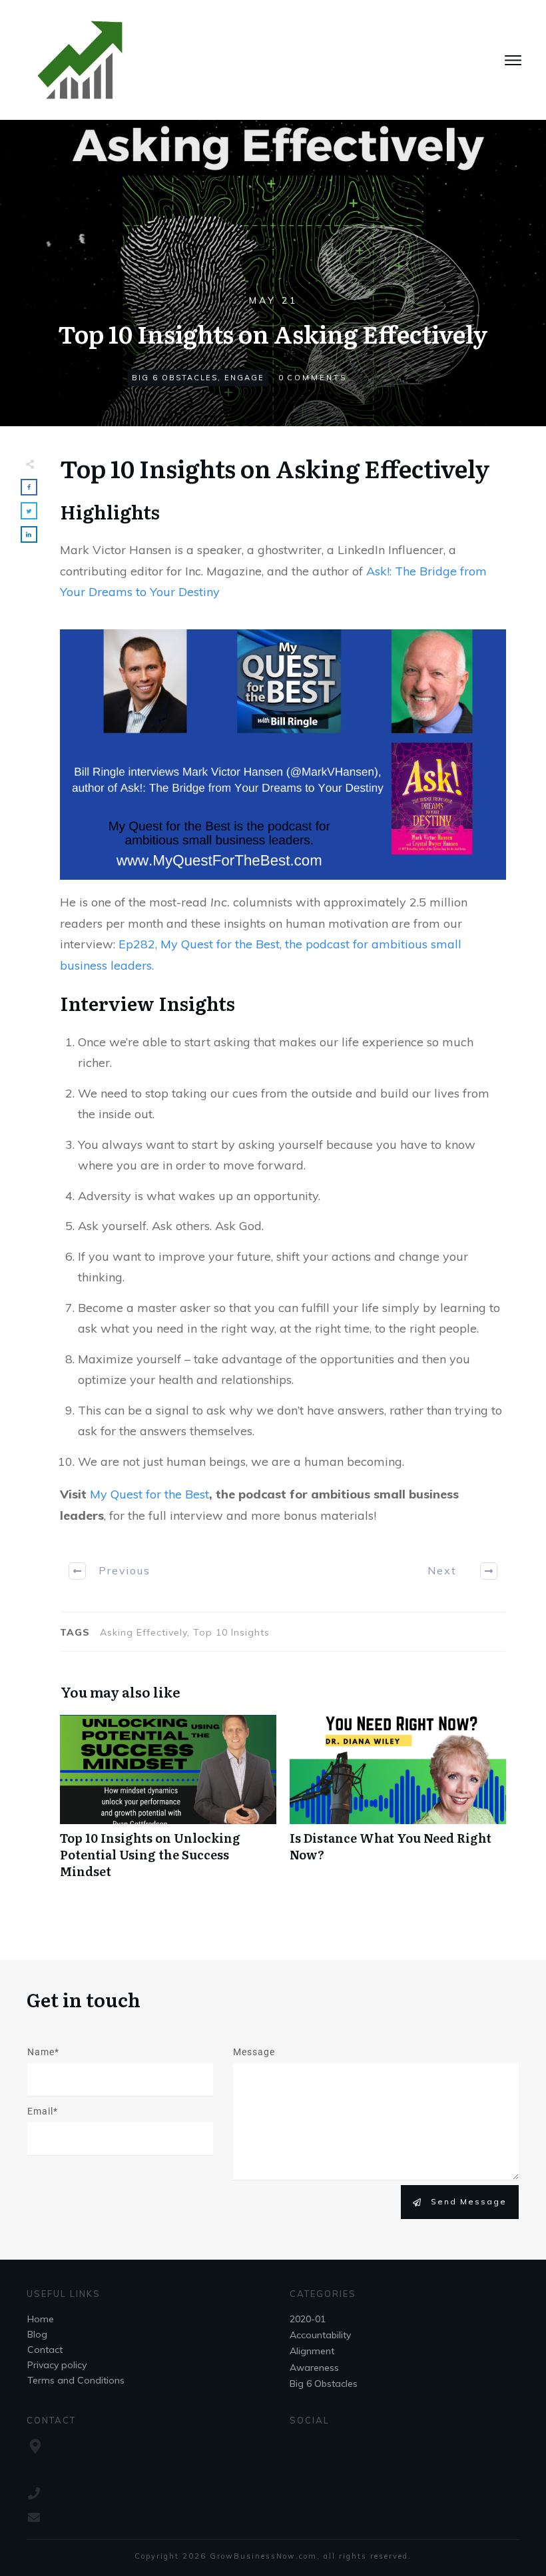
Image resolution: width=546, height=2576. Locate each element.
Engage (244, 378)
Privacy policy (57, 2365)
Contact (45, 2350)
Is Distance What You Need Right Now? (398, 1804)
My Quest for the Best (149, 1494)
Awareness (314, 2368)
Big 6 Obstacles (175, 378)
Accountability (320, 2335)
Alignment (312, 2351)
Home (41, 2319)
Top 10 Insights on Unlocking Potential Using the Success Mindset (168, 1804)
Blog (37, 2334)
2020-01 (308, 2319)
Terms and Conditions (76, 2380)
